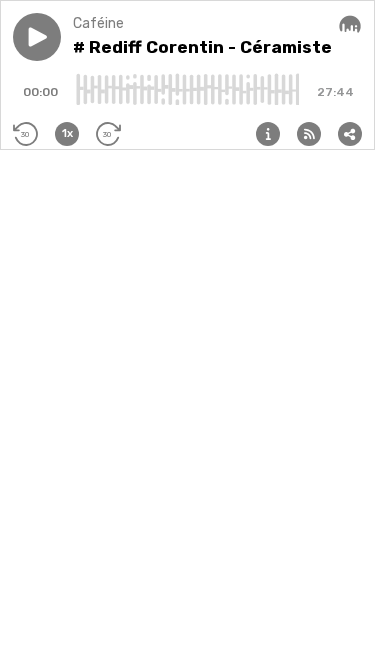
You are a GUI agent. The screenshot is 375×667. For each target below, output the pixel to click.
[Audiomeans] (350, 25)
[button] (37, 37)
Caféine (98, 23)
